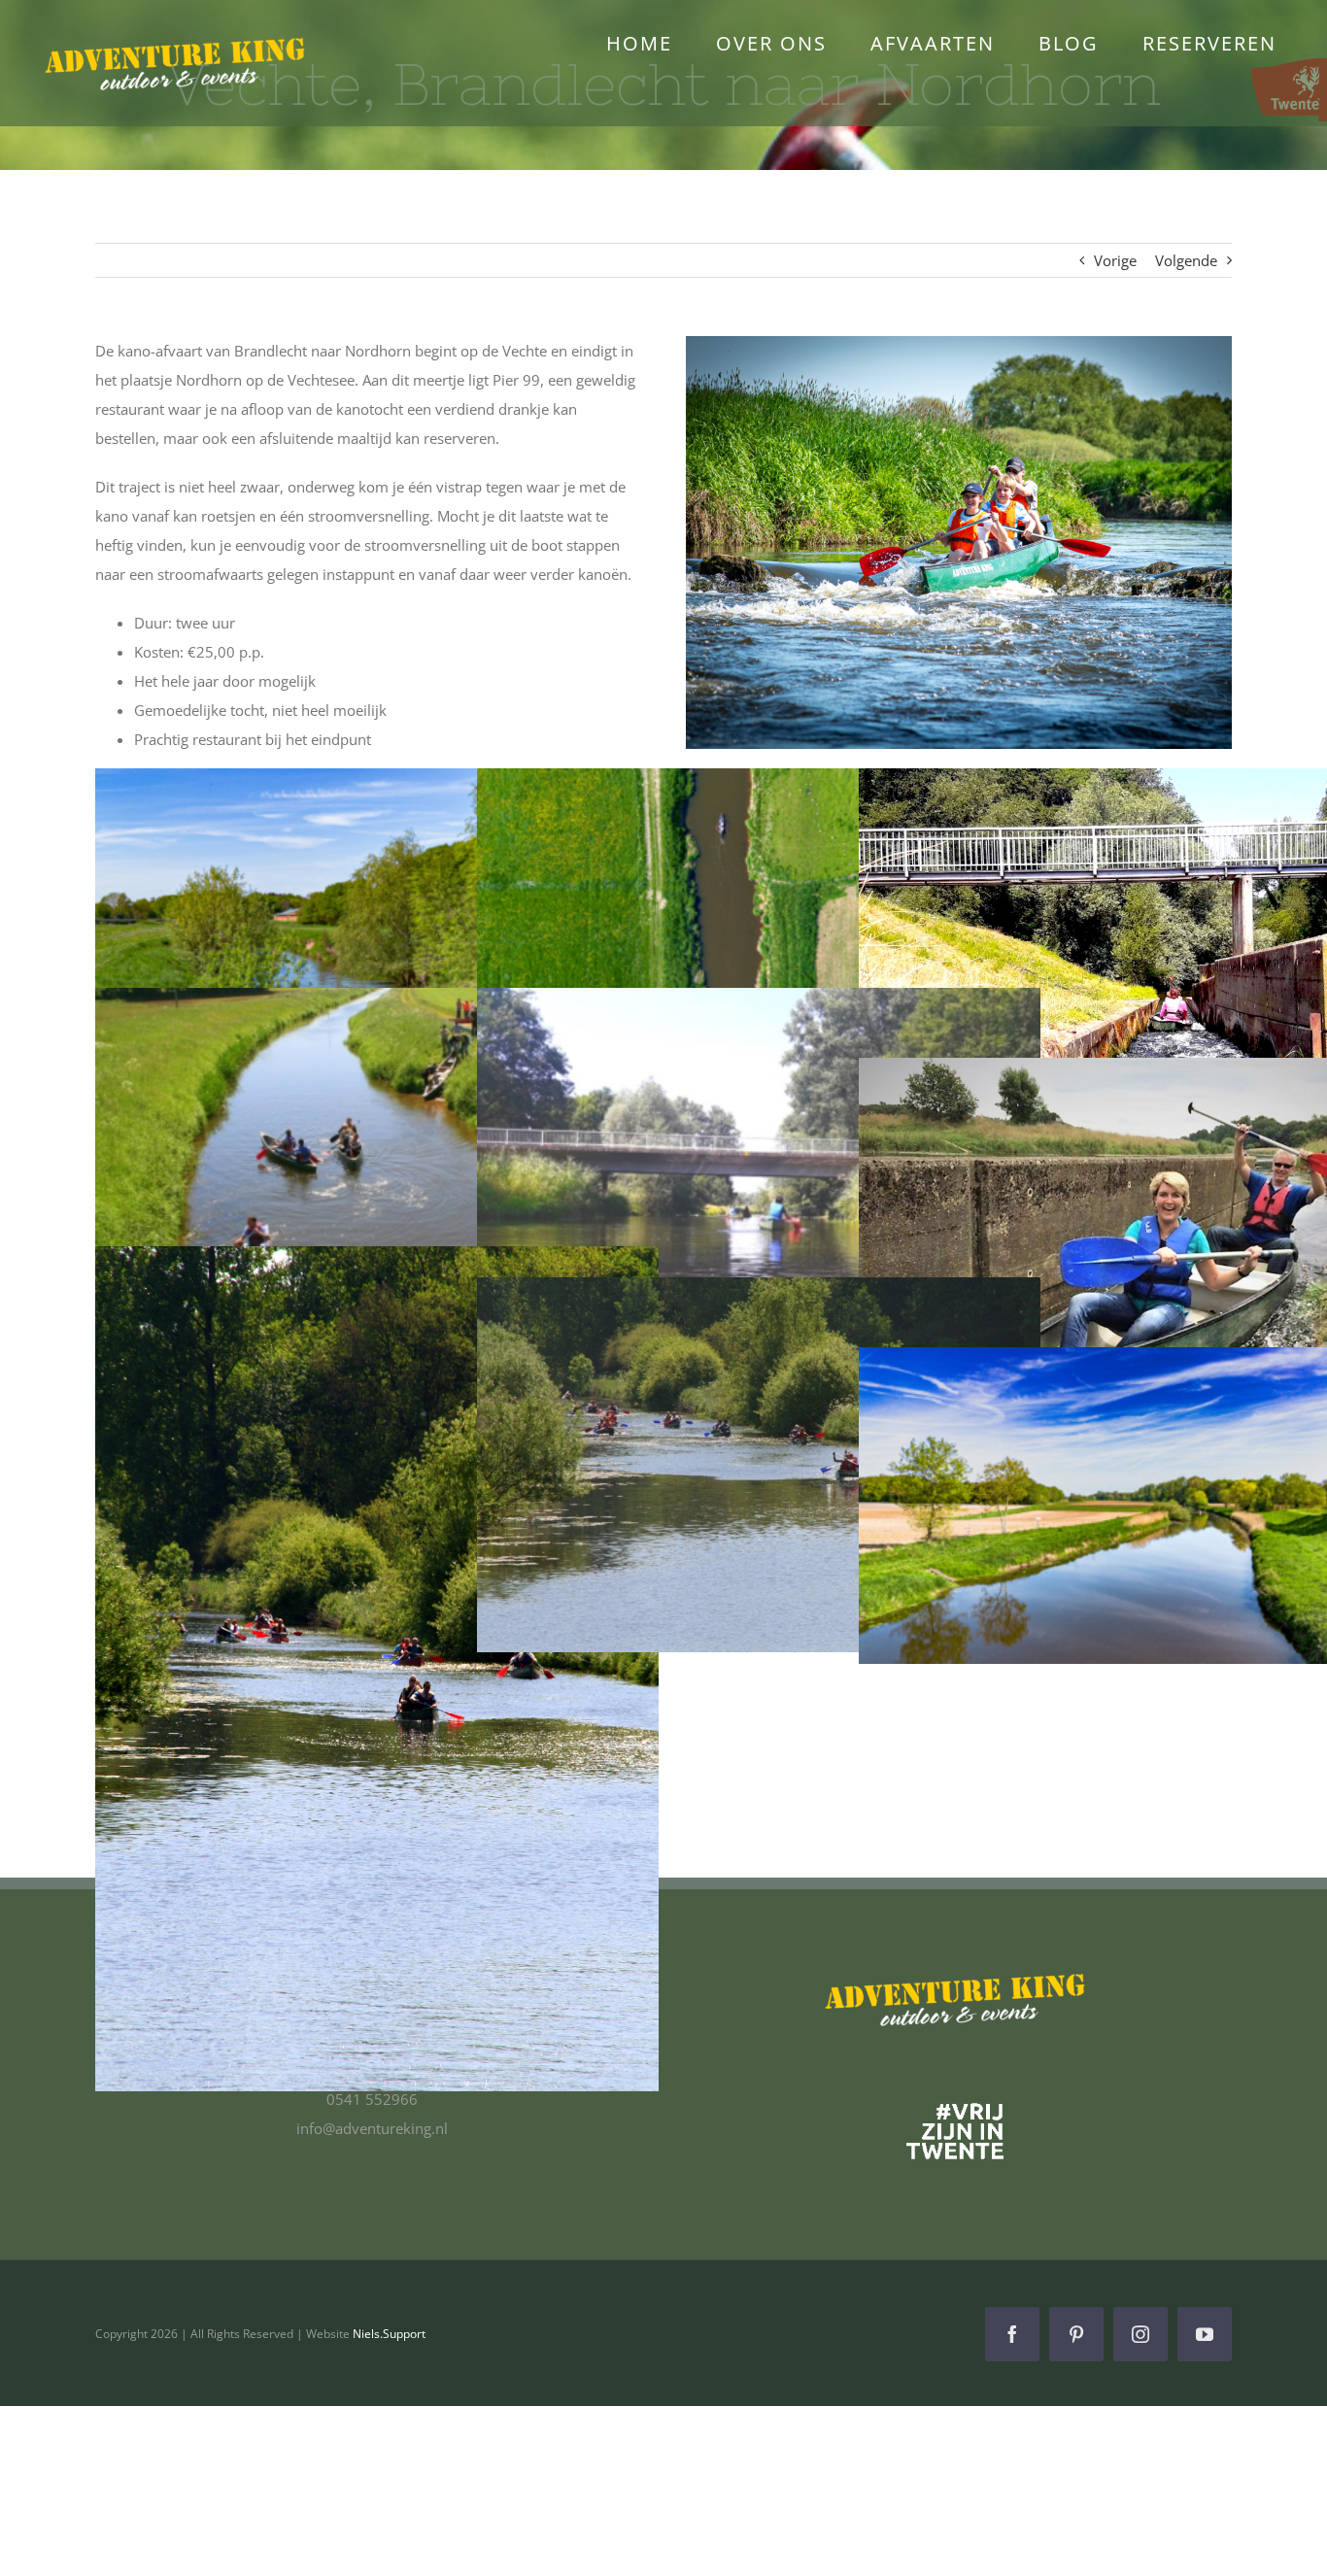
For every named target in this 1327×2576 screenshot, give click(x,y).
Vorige (1115, 260)
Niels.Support (389, 2334)
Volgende (1186, 260)
